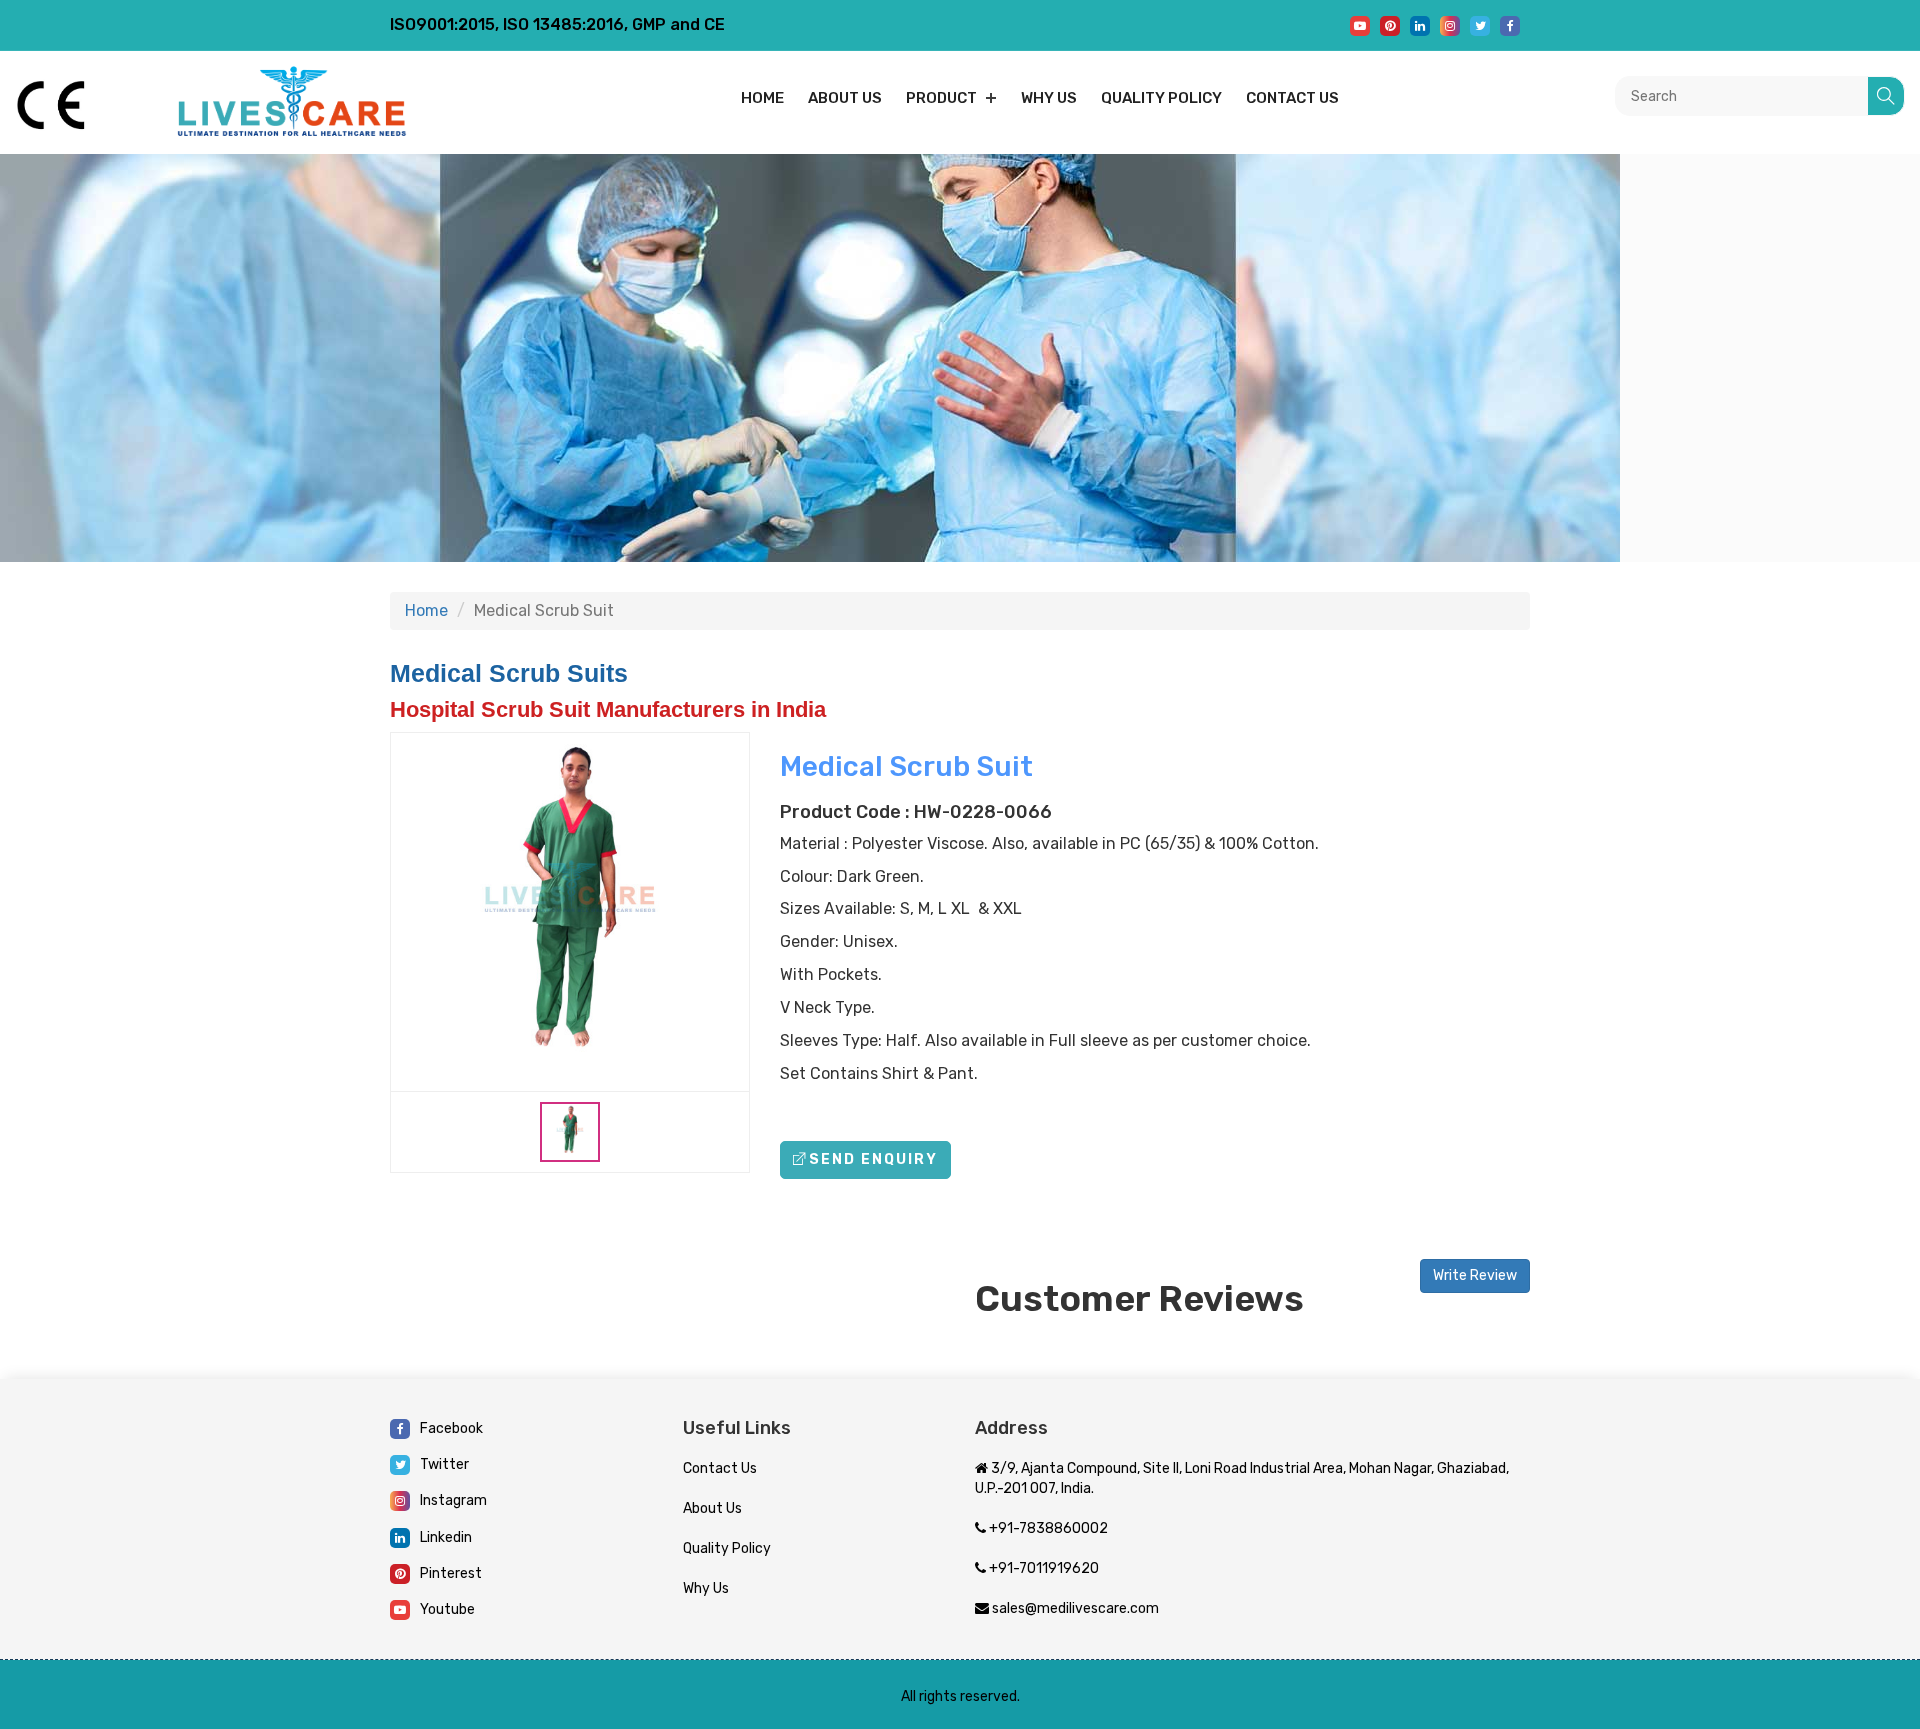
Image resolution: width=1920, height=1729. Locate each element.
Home (762, 98)
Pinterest (451, 1573)
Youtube (447, 1609)
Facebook (451, 1428)
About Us (712, 1508)
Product (941, 98)
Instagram (453, 1500)
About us (845, 98)
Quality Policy (1161, 98)
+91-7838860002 (1047, 1528)
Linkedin (446, 1537)
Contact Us (720, 1468)
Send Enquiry (873, 1159)
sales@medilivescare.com (1074, 1608)
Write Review (1475, 1275)
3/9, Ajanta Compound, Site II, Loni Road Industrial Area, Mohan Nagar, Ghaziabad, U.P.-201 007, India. (1242, 1478)
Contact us (1292, 98)
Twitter (444, 1464)
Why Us (1049, 98)
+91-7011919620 (1042, 1568)
